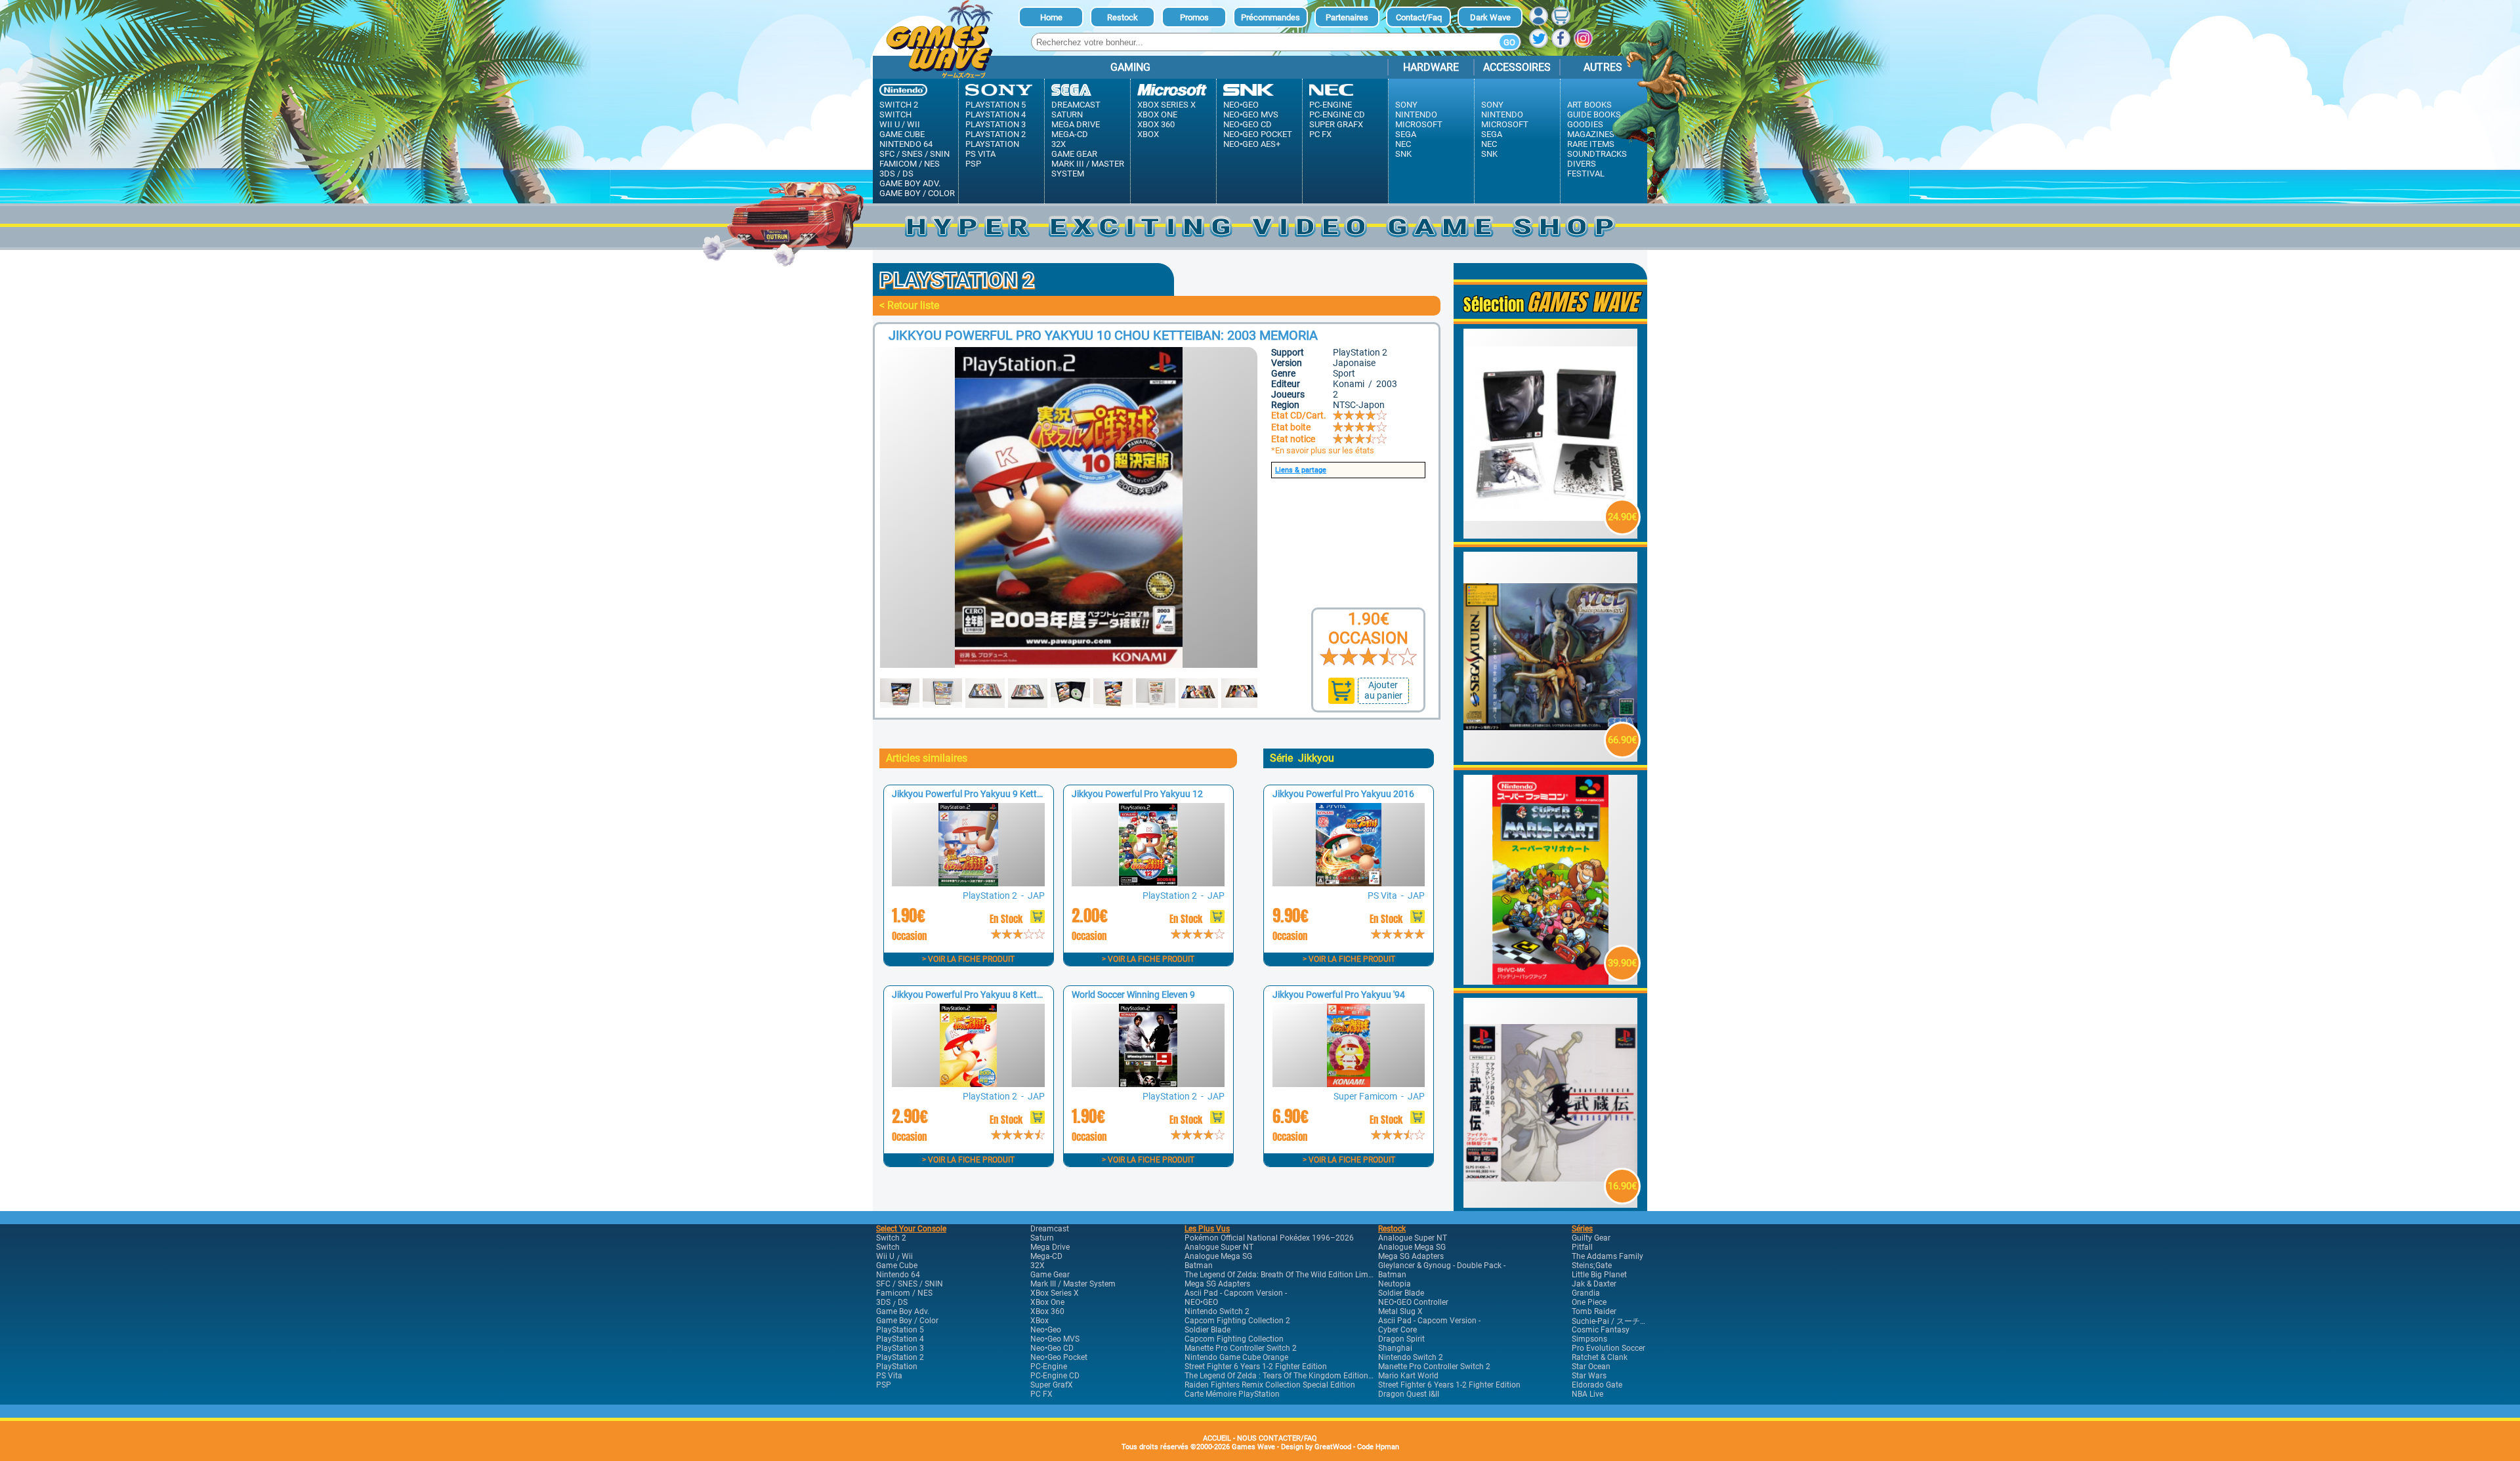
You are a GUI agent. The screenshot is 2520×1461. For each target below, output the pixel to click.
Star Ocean (1591, 1367)
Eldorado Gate (1597, 1385)
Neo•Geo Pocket (1258, 134)
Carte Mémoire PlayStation (1232, 1394)
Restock (1123, 17)
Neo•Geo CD (1248, 124)
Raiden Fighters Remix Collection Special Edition (1270, 1385)
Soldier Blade (1207, 1330)
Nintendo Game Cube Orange (1236, 1357)
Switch (895, 114)
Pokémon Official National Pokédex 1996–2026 (1269, 1238)
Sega (1406, 134)
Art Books (1589, 105)
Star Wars (1589, 1376)
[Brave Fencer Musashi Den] (1551, 1204)
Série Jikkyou (1302, 758)
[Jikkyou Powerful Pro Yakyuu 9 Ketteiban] (968, 883)
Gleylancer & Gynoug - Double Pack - (1442, 1266)
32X (1059, 144)
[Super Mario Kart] (1551, 981)
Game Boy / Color (917, 193)
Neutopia (1395, 1284)
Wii (913, 124)
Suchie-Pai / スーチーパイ (1618, 1321)
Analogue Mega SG (1218, 1256)
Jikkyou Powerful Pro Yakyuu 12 (1137, 794)
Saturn (1067, 114)
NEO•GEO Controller (1413, 1302)
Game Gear (1074, 154)
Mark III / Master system (1088, 169)
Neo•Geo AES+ (1252, 144)
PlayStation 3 (996, 124)
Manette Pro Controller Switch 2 (1241, 1348)
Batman (1199, 1266)
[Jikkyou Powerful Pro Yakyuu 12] (1148, 883)
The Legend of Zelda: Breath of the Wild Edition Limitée (1283, 1275)
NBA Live (1587, 1394)
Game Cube (902, 134)
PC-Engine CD (1337, 114)
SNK (1403, 154)
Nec (1403, 144)
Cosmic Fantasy (1601, 1330)
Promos (1194, 17)
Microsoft (1419, 124)
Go (1509, 42)
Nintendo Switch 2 (1217, 1311)
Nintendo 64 (906, 144)
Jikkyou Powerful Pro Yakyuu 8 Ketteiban (976, 995)
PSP (973, 164)
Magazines (1591, 134)
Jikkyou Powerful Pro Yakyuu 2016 (1343, 794)
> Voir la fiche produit (968, 959)
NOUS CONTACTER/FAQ (1277, 1438)
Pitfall (1582, 1247)
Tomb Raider (1594, 1311)
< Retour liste (909, 305)
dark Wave (1490, 17)
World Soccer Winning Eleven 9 (1133, 995)
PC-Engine (1331, 105)
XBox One (1157, 114)
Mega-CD (1070, 134)
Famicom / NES (910, 164)
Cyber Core (1397, 1330)
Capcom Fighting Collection (1234, 1339)
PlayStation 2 (996, 134)
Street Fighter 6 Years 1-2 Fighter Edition (1256, 1367)
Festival (1586, 174)
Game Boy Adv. (910, 183)
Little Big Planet (1599, 1275)
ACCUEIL (1217, 1438)
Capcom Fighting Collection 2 (1237, 1321)
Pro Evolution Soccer (1608, 1348)
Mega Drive (1076, 124)
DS (908, 174)
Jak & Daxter (1594, 1284)
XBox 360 (1156, 124)
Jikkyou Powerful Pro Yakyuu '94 (1339, 995)
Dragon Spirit (1401, 1339)
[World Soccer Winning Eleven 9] (1148, 1083)
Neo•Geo (1241, 105)
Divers (1582, 164)
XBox (1148, 134)
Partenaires (1347, 17)
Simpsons (1589, 1339)
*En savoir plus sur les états (1323, 450)
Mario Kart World (1408, 1376)
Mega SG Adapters (1217, 1284)
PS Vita (980, 154)
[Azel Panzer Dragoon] (1551, 758)
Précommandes (1270, 17)
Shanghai (1395, 1348)
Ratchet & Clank (1600, 1357)
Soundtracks (1597, 154)
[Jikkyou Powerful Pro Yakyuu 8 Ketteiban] (968, 1083)
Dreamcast (1076, 105)
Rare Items (1591, 144)
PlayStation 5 (996, 105)
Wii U (890, 124)
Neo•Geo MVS (1251, 114)
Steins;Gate (1592, 1266)
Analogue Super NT (1219, 1247)
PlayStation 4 (996, 114)
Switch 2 (899, 105)
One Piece (1589, 1302)
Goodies (1585, 124)
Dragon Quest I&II (1409, 1394)
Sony (1406, 105)
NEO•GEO (1201, 1302)
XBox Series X (1166, 105)
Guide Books (1594, 114)
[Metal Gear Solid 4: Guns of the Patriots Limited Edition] (1551, 535)
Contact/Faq (1419, 17)
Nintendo (1416, 114)
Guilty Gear (1591, 1238)
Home (1051, 17)
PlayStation (992, 144)
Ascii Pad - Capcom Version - (1236, 1293)
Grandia (1586, 1293)
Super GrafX (1336, 124)
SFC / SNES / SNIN (914, 154)
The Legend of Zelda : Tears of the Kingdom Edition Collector (1293, 1376)
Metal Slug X (1400, 1311)
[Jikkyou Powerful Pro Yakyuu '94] (1349, 1083)
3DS (887, 174)
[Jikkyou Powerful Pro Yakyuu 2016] (1349, 883)
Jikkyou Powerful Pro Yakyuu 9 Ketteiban (976, 794)
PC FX (1320, 134)
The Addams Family (1607, 1256)
